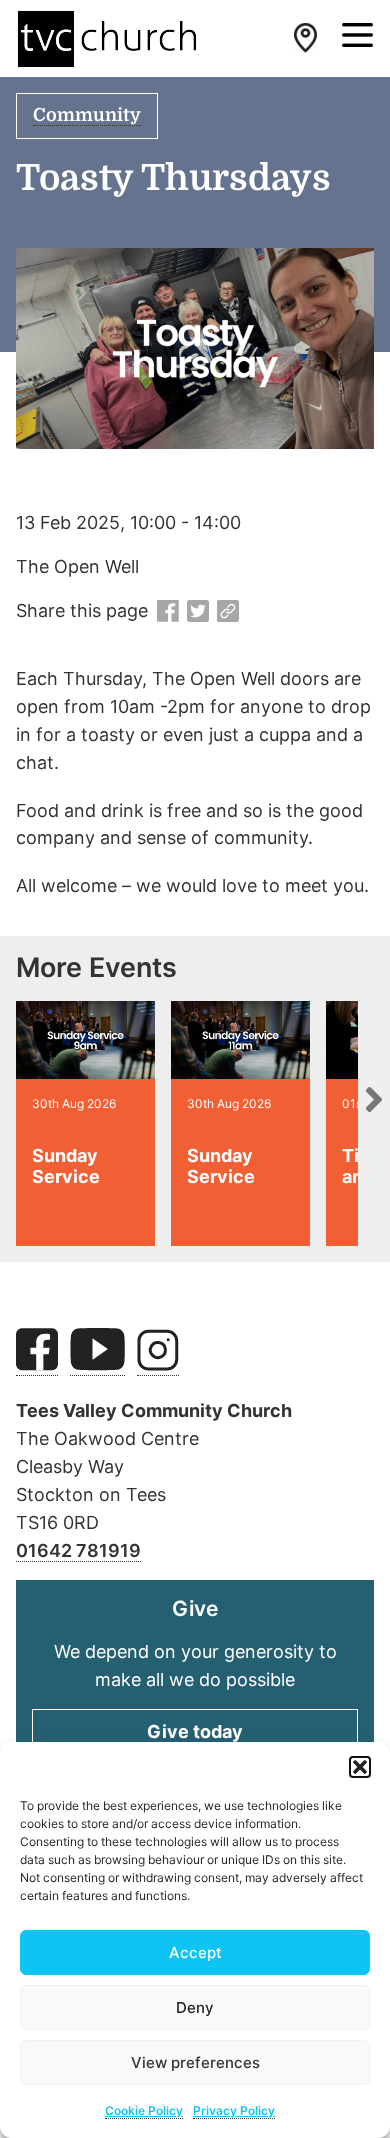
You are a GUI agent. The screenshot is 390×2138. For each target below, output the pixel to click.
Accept (195, 1952)
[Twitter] (198, 612)
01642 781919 (78, 1550)
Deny (195, 2007)
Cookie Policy (144, 2110)
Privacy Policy (234, 2110)
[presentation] (374, 1099)
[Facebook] (168, 612)
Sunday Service (66, 1166)
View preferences (195, 2062)
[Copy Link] (228, 612)
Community (87, 115)
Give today (195, 1731)
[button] (360, 1767)
